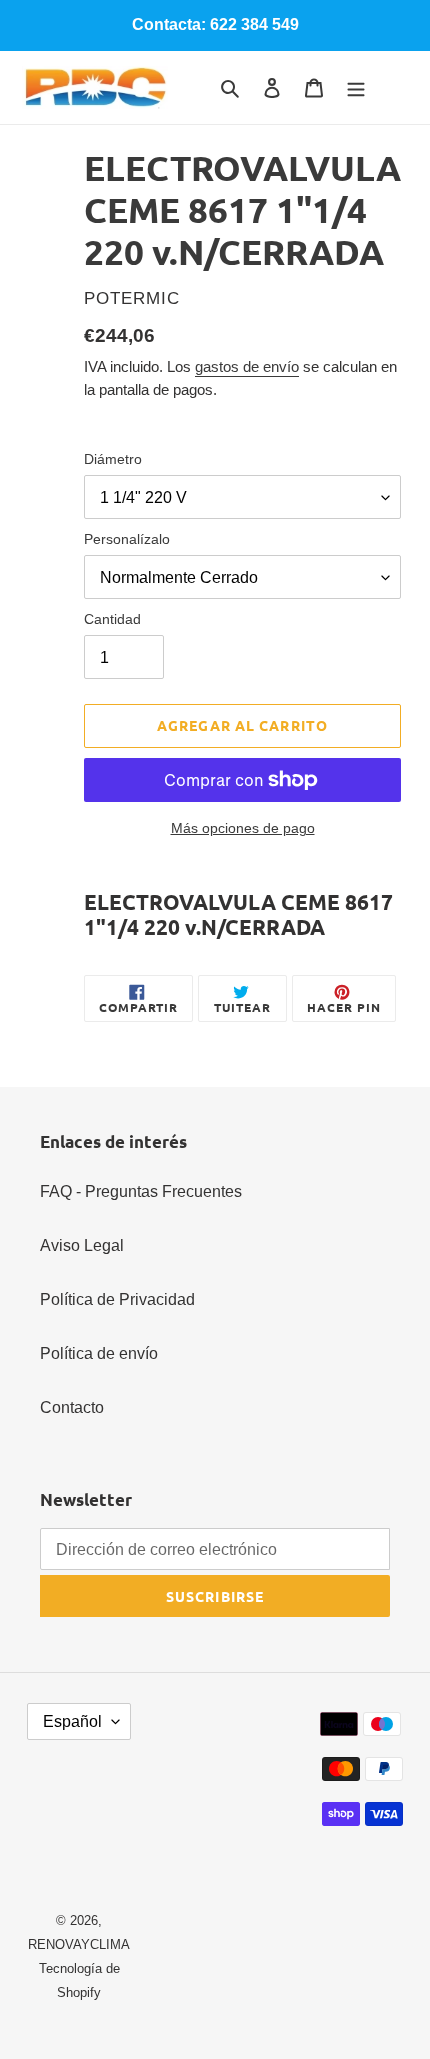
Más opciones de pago (243, 828)
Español (72, 1721)
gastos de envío (247, 366)
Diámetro (113, 459)
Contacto (72, 1407)
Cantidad (112, 619)
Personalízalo (127, 539)
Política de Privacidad (117, 1299)
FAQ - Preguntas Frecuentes (141, 1191)
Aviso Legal (82, 1245)
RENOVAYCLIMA (79, 1944)
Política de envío (99, 1353)
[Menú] (356, 88)
